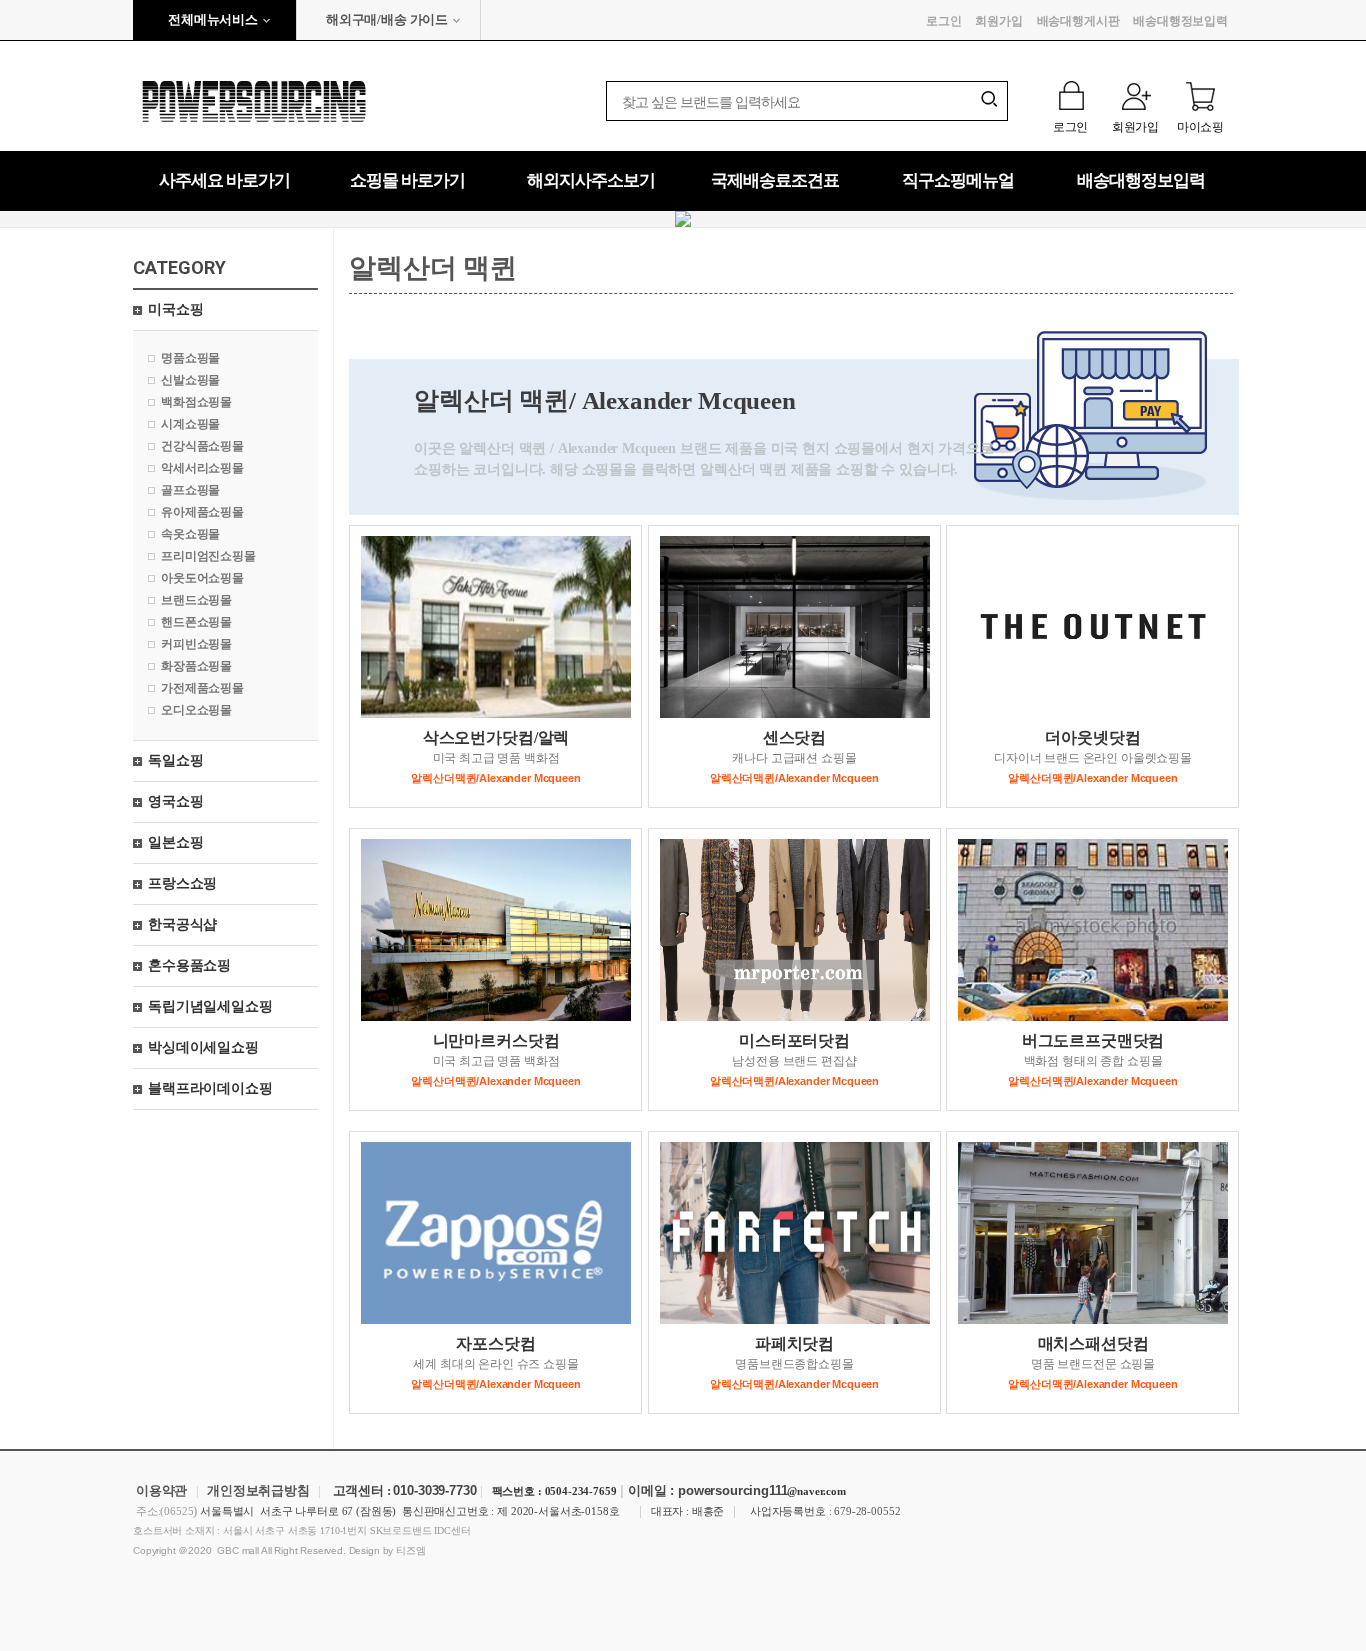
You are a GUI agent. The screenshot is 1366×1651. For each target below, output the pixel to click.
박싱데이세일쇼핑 (203, 1047)
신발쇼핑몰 (190, 380)
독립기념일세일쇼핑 (210, 1006)
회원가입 (998, 21)
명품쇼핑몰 (190, 358)
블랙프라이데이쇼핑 (210, 1088)
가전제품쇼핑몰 (202, 688)
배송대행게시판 (1078, 21)
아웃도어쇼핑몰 (202, 578)
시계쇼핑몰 (190, 424)
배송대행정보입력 (1180, 21)
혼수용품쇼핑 (189, 965)
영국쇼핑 (175, 801)
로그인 (944, 21)
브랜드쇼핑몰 (196, 600)
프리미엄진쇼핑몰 (208, 556)
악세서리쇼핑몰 (202, 468)
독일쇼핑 (175, 760)
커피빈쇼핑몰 (196, 644)
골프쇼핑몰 (190, 490)
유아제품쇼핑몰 (202, 512)
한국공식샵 (182, 924)
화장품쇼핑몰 (196, 666)
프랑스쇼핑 (182, 883)
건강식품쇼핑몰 (202, 446)
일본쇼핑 (175, 842)
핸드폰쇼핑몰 (196, 622)
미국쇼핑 (175, 309)
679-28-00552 (867, 1511)
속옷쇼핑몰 (190, 534)
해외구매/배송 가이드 (387, 19)
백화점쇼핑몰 (196, 402)
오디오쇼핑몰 (196, 710)
